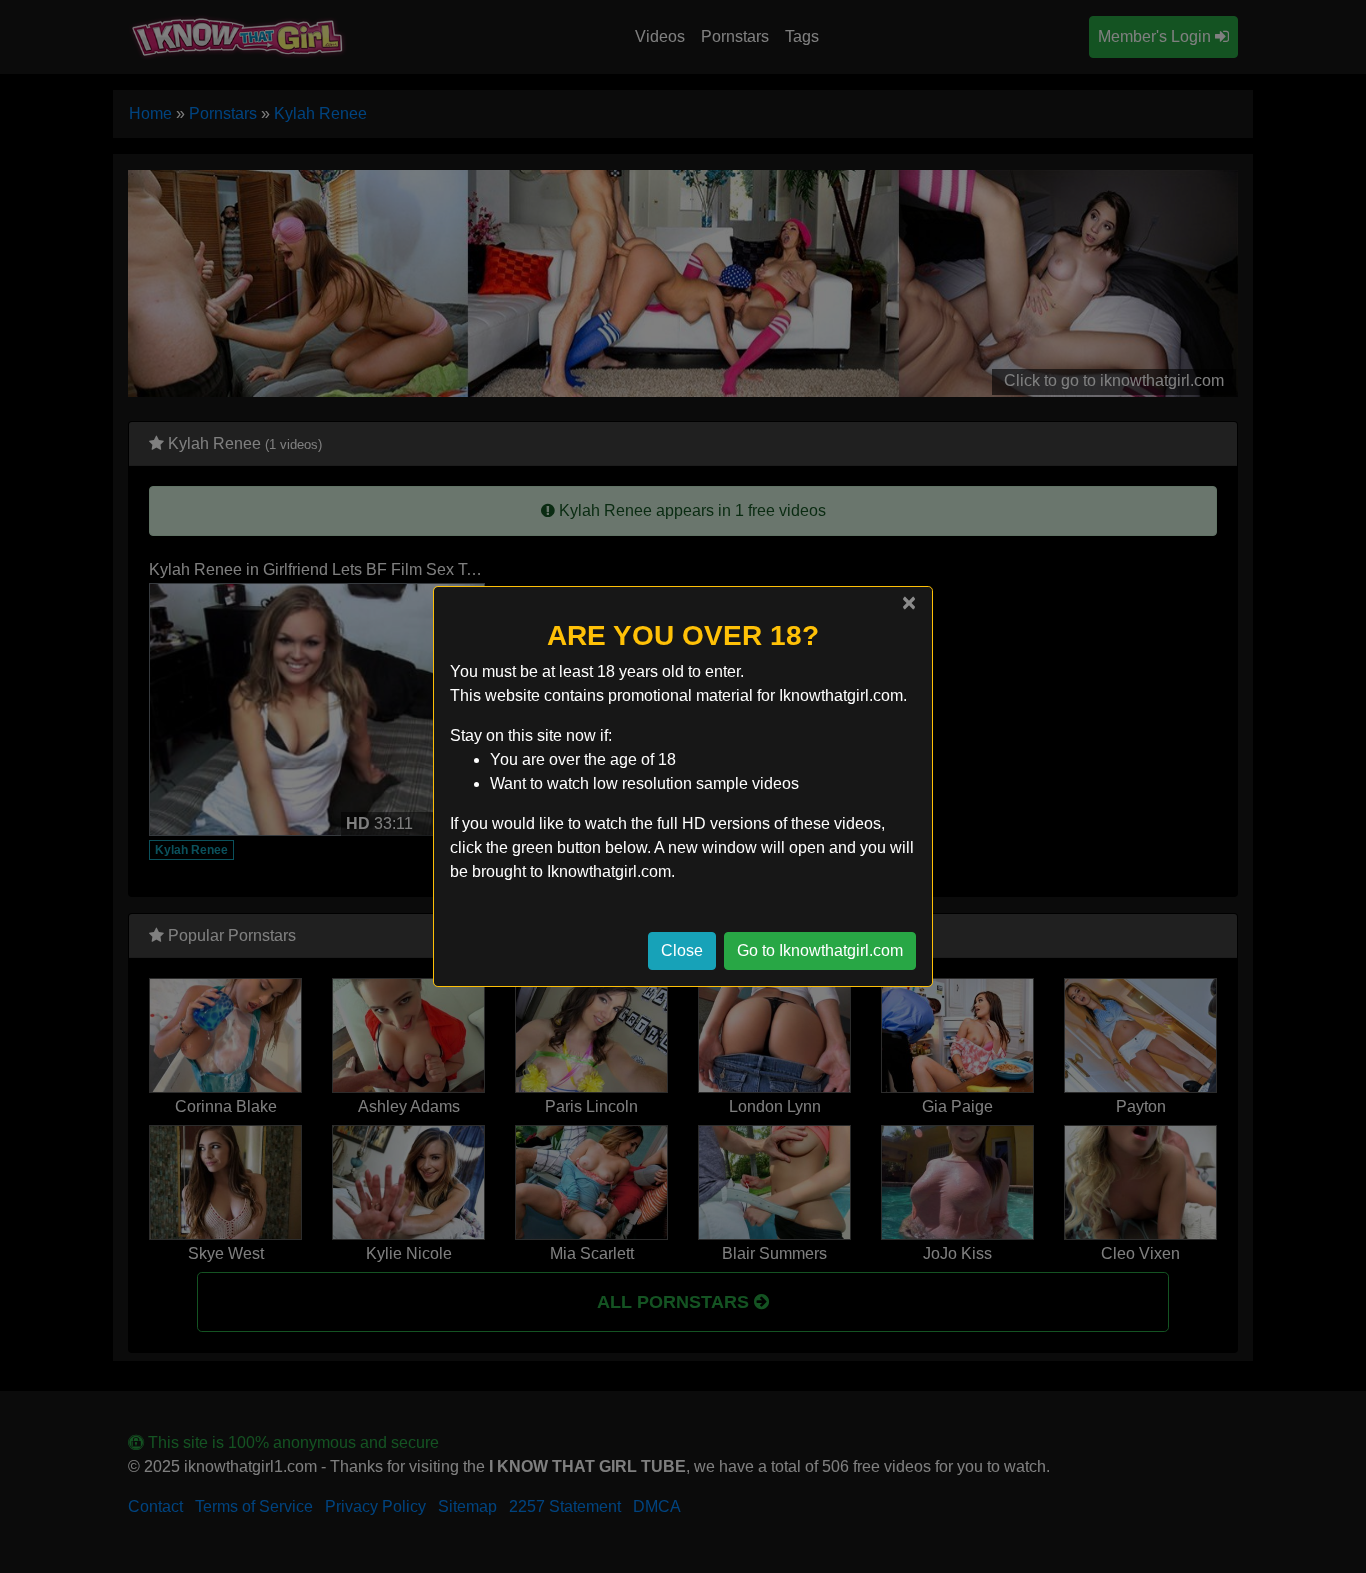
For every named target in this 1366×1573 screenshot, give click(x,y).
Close (682, 950)
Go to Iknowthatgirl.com (820, 950)
